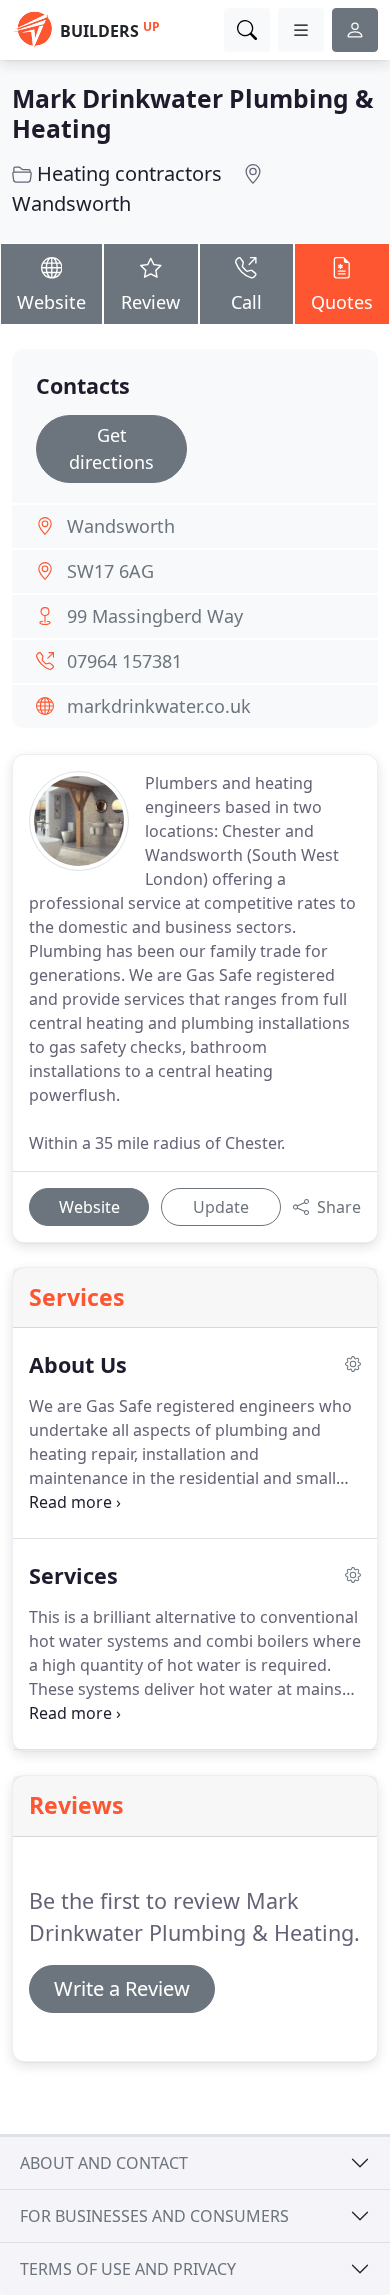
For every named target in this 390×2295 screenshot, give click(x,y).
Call (246, 302)
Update (221, 1207)
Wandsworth (71, 203)
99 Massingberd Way (155, 616)
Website (51, 302)
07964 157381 (124, 661)
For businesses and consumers (154, 2216)
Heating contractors (129, 173)
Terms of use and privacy (128, 2269)
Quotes (342, 302)
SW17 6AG (110, 571)
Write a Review (122, 1988)
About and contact (104, 2163)
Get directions (111, 448)
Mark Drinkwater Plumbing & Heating (193, 113)
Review (150, 302)
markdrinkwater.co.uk (159, 706)
